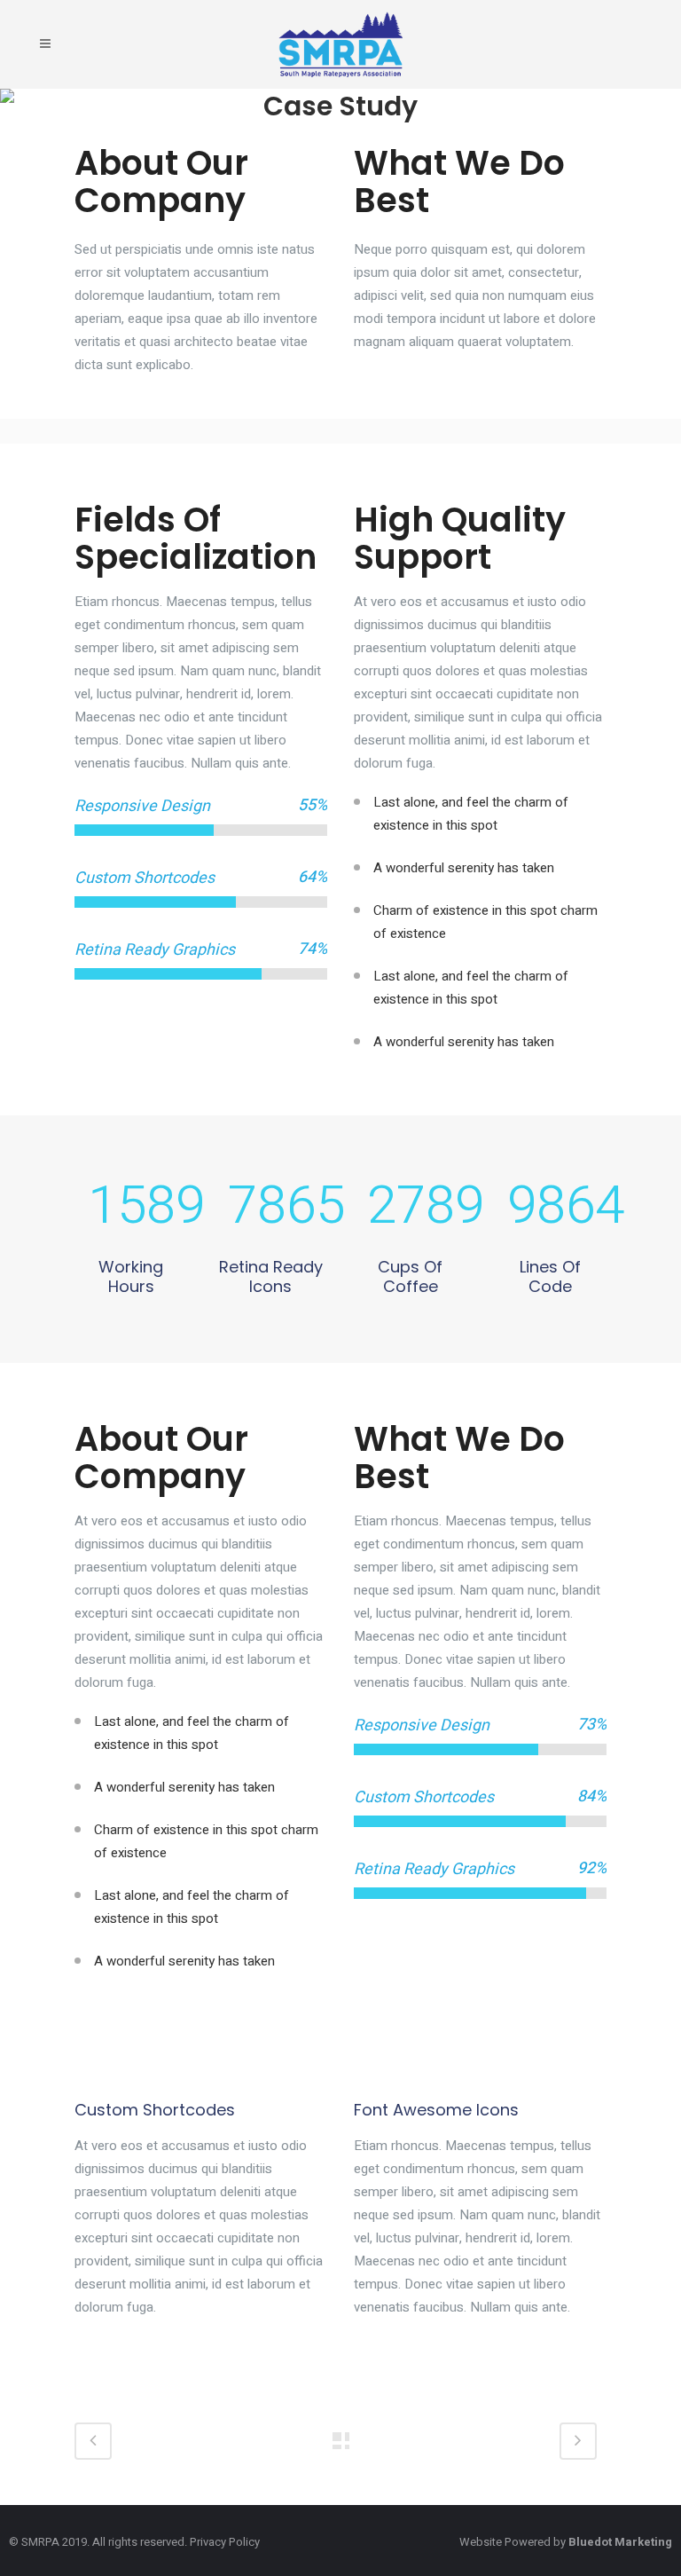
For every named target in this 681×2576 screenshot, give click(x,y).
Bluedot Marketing (620, 2542)
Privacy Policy (225, 2542)
